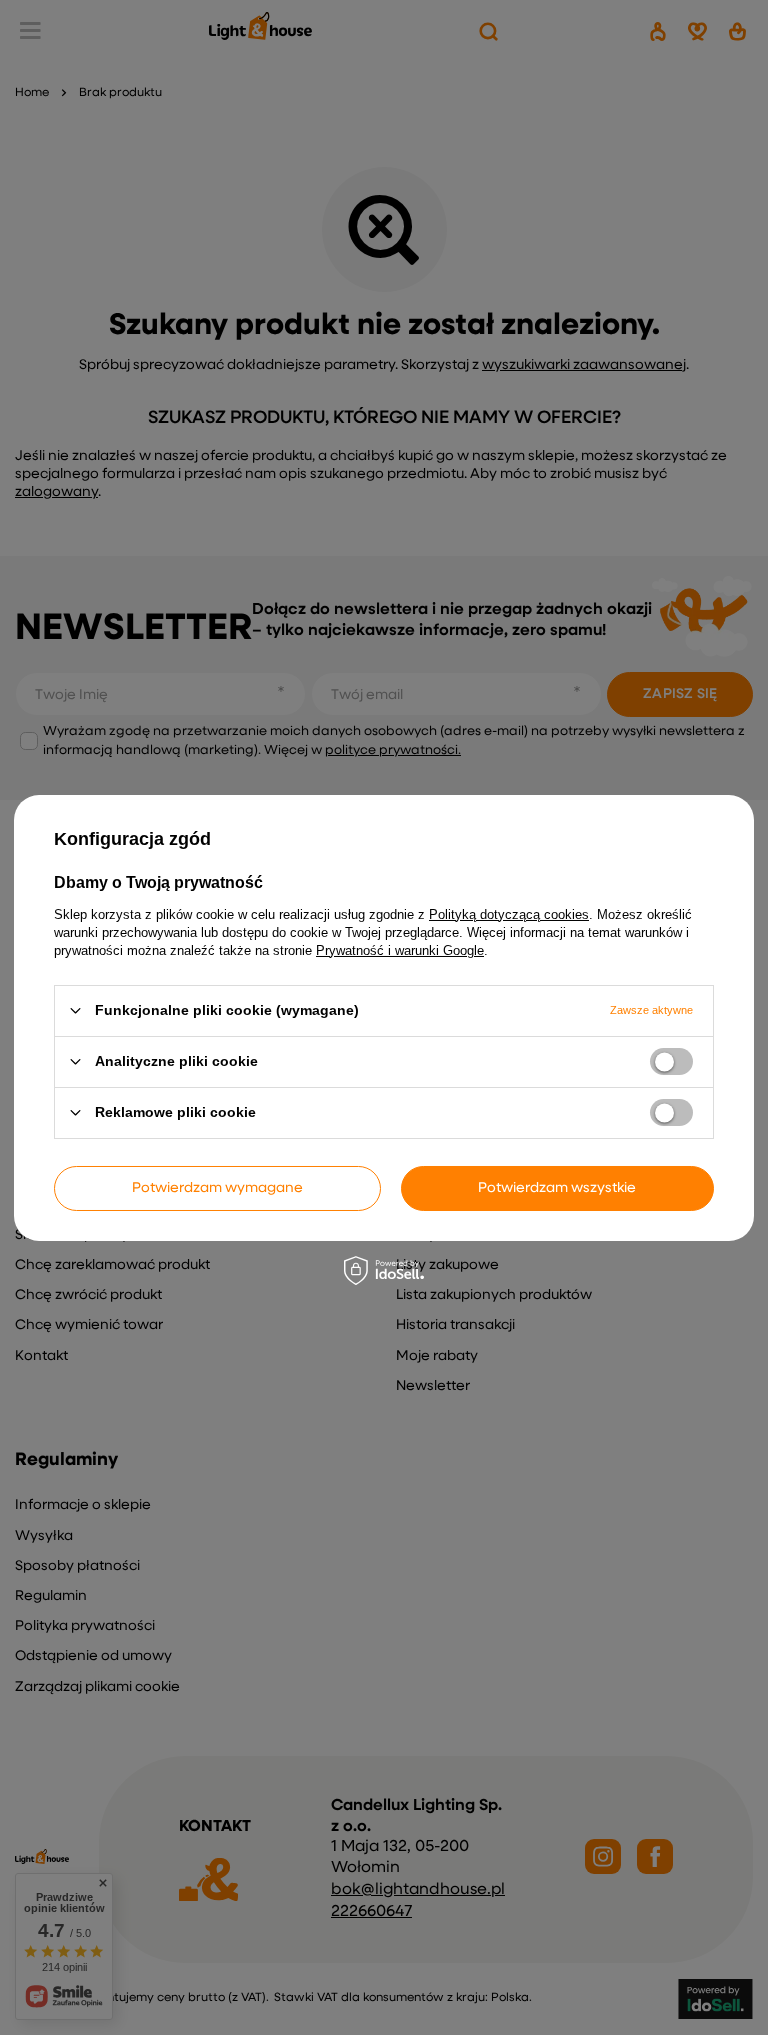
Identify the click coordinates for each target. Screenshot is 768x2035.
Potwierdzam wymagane (217, 1188)
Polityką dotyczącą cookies (509, 913)
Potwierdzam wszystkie (557, 1188)
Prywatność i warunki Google (400, 949)
